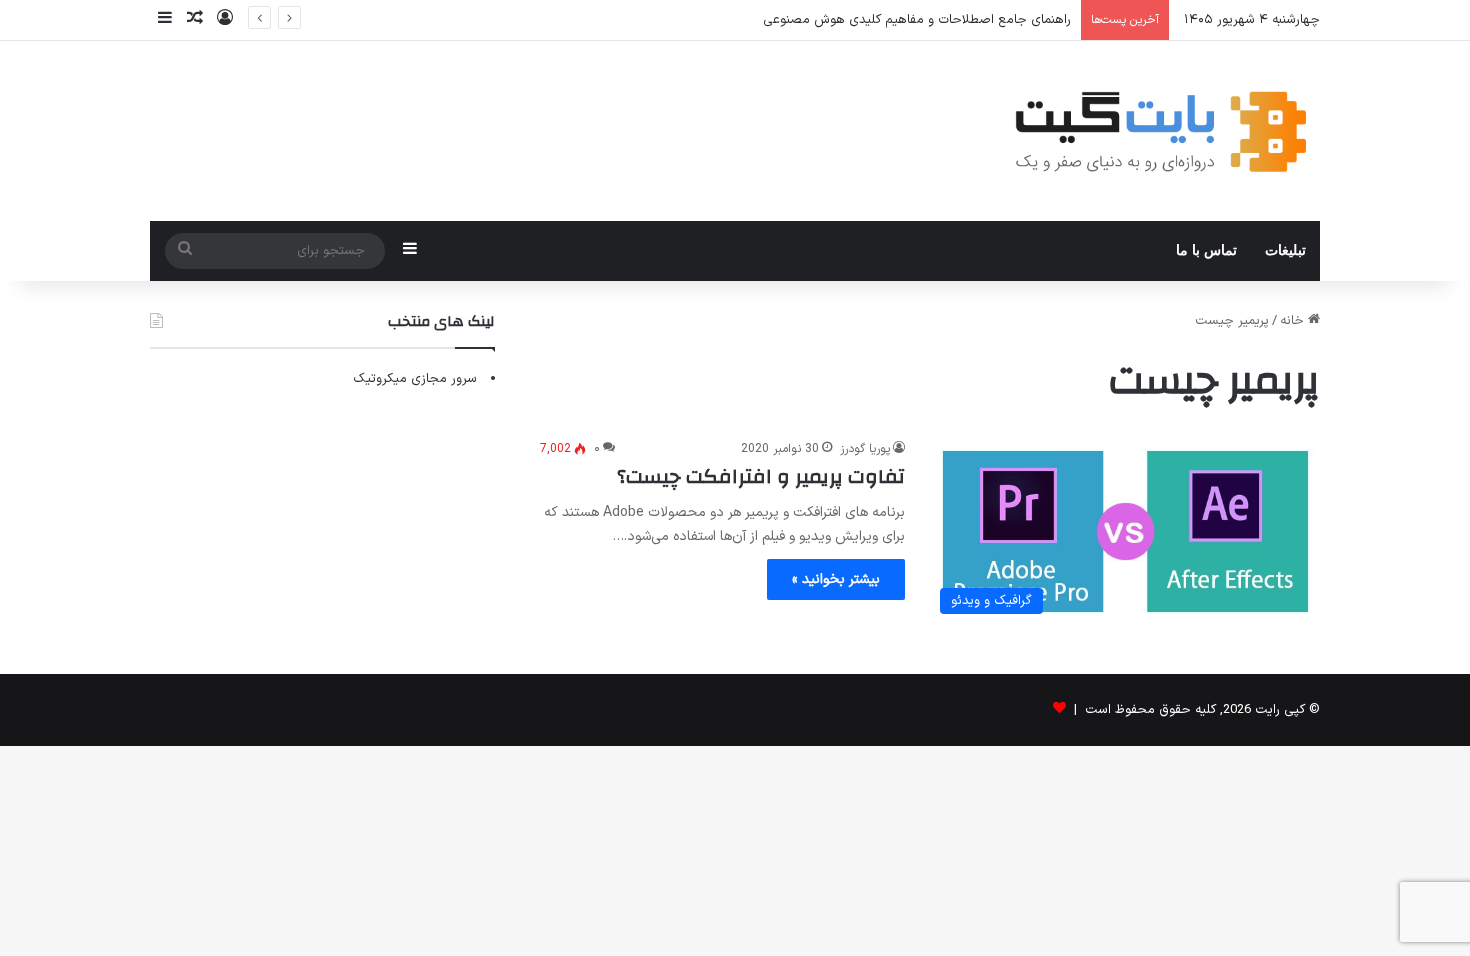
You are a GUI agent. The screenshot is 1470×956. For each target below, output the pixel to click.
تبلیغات (1285, 250)
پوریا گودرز (865, 449)
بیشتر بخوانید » (836, 579)
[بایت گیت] (1161, 131)
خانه (1294, 321)
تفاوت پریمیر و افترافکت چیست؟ (761, 476)
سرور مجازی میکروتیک (415, 379)
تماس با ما (1206, 250)
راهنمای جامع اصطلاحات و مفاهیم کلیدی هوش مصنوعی (917, 20)
